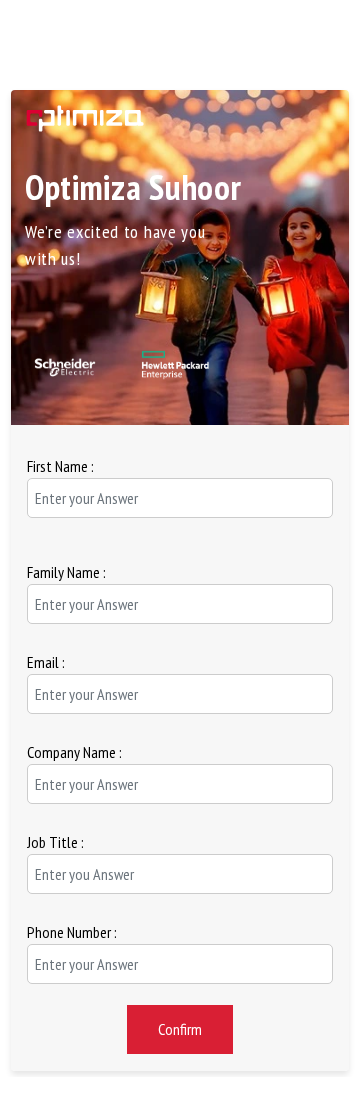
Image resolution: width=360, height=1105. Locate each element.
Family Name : (66, 572)
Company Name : (74, 752)
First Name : (60, 466)
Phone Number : (72, 932)
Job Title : (55, 842)
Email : (46, 662)
